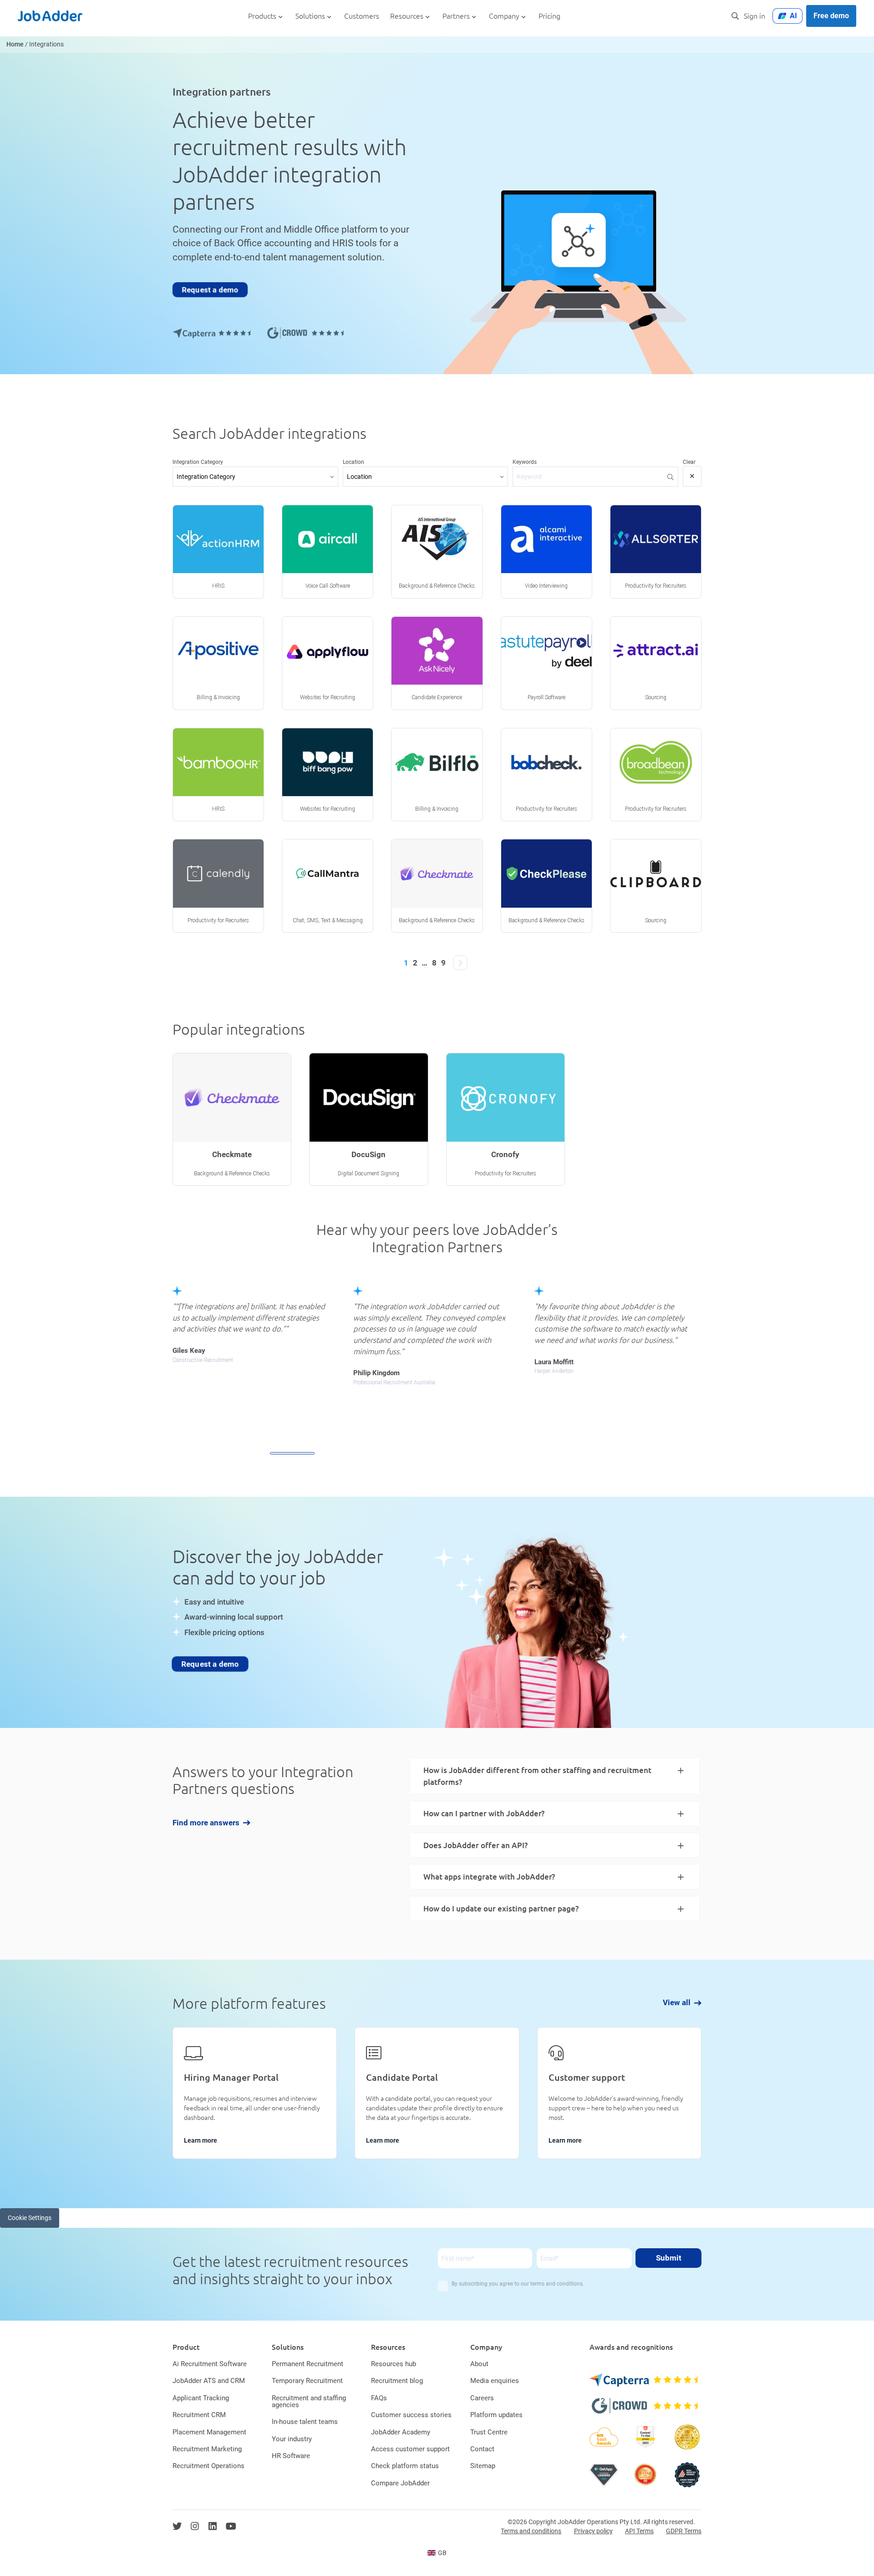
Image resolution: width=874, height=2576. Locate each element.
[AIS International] (437, 552)
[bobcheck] (546, 775)
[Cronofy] (506, 1119)
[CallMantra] (328, 886)
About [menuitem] (479, 2364)
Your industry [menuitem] (292, 2439)
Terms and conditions (531, 2531)
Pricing (549, 16)
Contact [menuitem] (482, 2449)
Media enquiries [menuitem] (495, 2381)
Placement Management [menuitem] (209, 2432)
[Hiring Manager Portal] (255, 2093)
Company (504, 16)
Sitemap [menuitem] (483, 2466)
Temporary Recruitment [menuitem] (307, 2381)
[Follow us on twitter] (177, 2526)
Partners (456, 16)
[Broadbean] (656, 775)
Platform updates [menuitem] (496, 2415)
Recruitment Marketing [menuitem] (207, 2449)
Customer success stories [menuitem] (411, 2415)
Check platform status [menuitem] (405, 2466)
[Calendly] (218, 886)
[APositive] (218, 663)
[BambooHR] (218, 775)
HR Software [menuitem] (291, 2456)
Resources (407, 16)
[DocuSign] (368, 1119)
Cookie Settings (30, 2218)
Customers (362, 16)
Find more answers (206, 1823)
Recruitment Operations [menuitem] (208, 2466)
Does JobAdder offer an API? (475, 1845)
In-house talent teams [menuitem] (305, 2422)
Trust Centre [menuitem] (489, 2432)
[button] (292, 1453)
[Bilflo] (437, 775)
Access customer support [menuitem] (410, 2449)
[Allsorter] (656, 552)
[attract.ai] (656, 663)
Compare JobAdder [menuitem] (400, 2483)
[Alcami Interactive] (546, 552)
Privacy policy (593, 2531)
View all (677, 2003)
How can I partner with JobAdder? (484, 1813)
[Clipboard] (656, 886)
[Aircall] (328, 552)
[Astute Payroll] (546, 663)
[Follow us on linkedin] (213, 2526)
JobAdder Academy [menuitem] (401, 2432)
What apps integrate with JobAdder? (489, 1877)
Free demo (831, 16)
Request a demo (210, 290)
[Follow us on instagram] (195, 2526)
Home (15, 44)
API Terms (639, 2531)
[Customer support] (619, 2093)
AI (793, 16)
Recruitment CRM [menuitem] (199, 2415)
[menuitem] (437, 2553)
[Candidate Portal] (437, 2093)
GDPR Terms (684, 2531)
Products (262, 16)
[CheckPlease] (546, 886)
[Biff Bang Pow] (328, 775)
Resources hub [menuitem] (394, 2364)
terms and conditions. (557, 2284)
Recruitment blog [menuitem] (397, 2381)
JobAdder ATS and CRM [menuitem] (209, 2381)
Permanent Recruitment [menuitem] (307, 2364)
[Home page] (50, 16)
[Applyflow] (328, 663)
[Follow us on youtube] (231, 2526)
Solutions (310, 16)
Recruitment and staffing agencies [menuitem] (309, 2401)
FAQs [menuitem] (379, 2398)
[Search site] (735, 16)
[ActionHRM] (218, 552)
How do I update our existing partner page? (501, 1908)
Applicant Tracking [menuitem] (201, 2398)
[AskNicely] (437, 663)
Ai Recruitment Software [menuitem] (210, 2364)
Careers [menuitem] (482, 2398)
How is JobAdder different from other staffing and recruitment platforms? (537, 1776)
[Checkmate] (437, 886)
